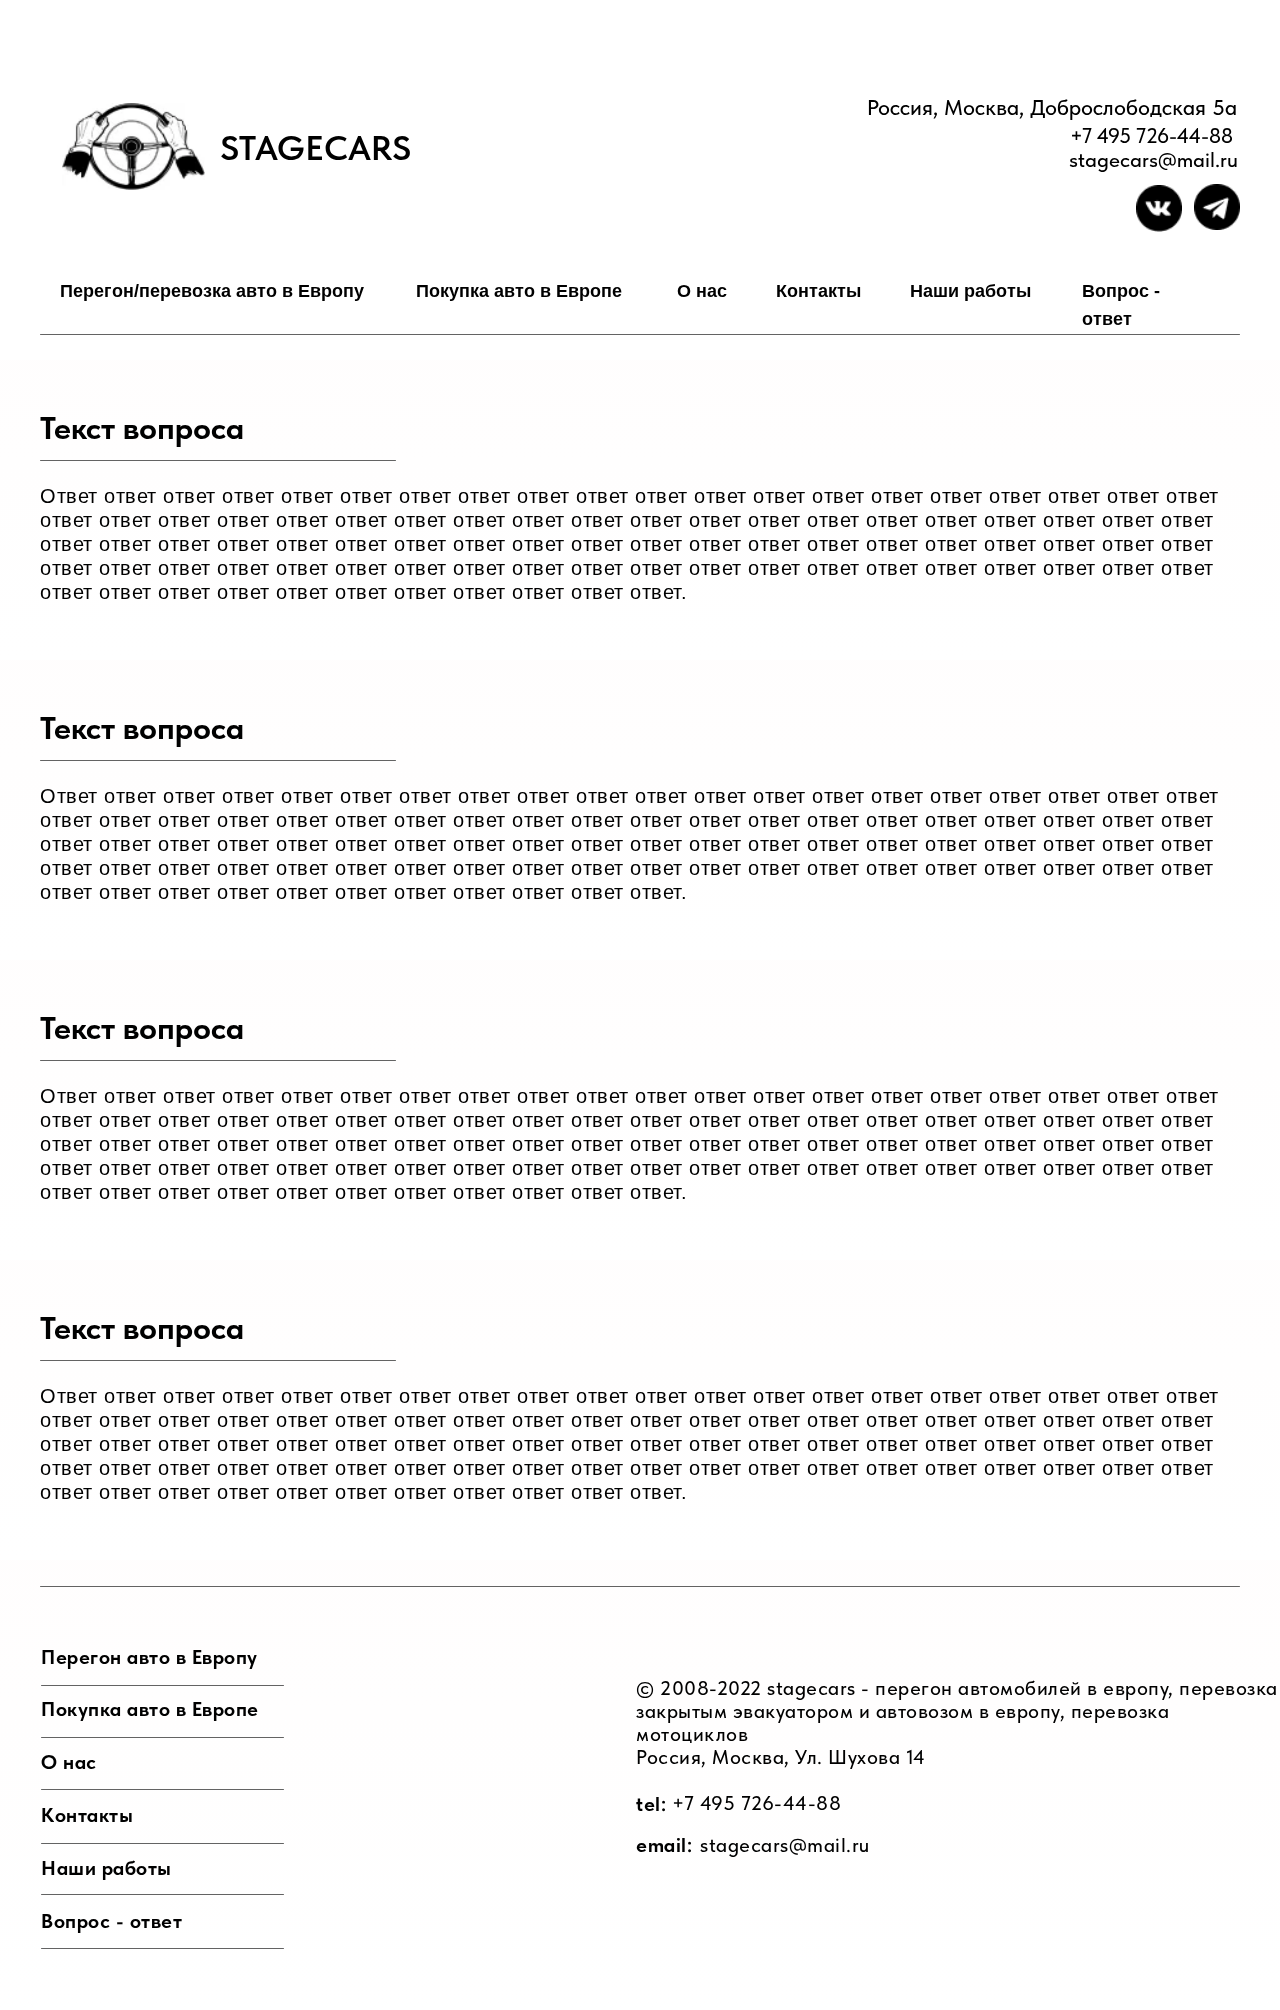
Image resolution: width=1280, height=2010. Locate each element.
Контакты (818, 291)
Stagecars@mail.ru (1153, 159)
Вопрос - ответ (111, 1921)
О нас (702, 291)
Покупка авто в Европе (519, 291)
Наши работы (970, 291)
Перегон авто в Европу (149, 1657)
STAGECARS (315, 148)
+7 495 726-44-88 (1151, 135)
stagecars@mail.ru (785, 1845)
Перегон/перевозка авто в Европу (212, 291)
